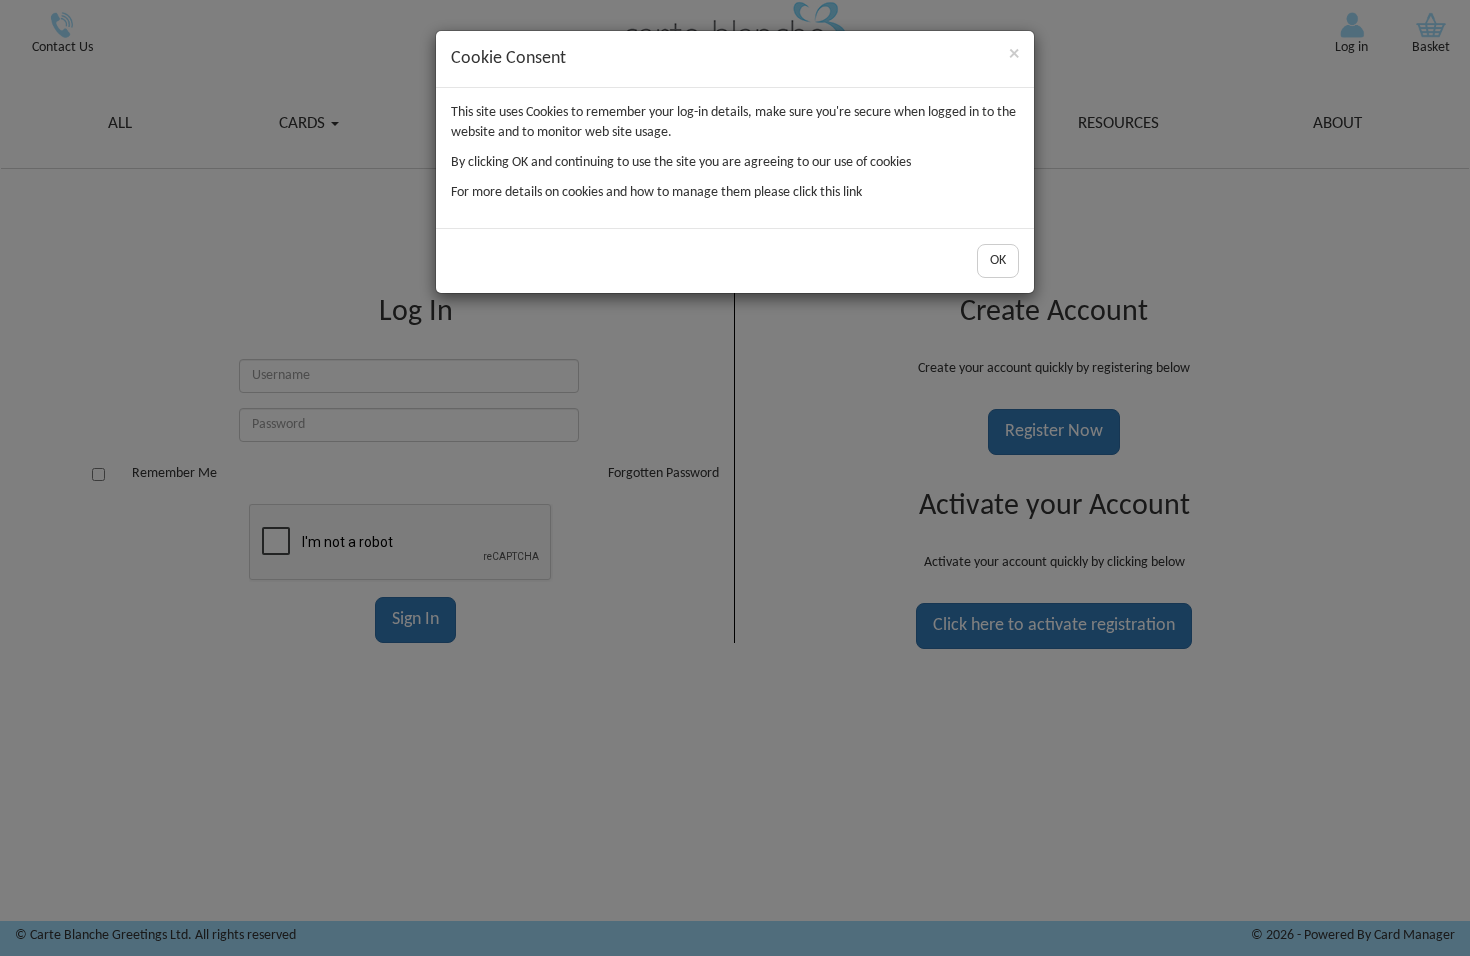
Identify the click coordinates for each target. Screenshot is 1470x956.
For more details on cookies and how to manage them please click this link (656, 192)
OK (998, 260)
